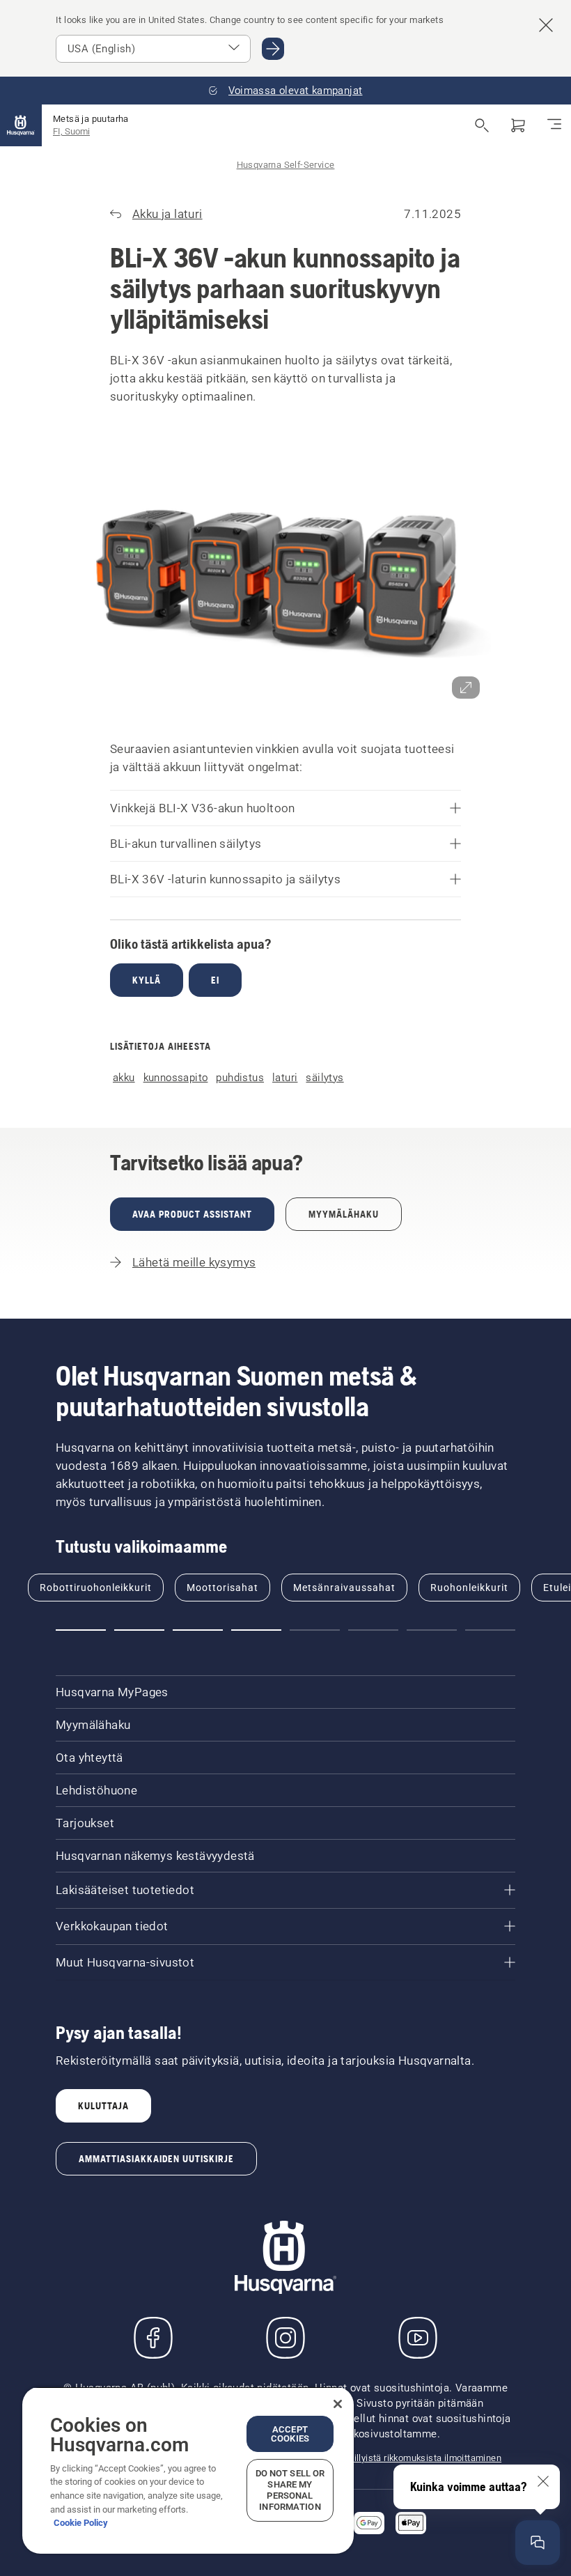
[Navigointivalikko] (554, 125)
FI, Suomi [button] (71, 131)
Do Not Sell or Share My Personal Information (290, 2490)
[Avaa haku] (482, 125)
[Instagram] (285, 2338)
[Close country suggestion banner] (546, 25)
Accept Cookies (290, 2434)
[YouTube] (418, 2338)
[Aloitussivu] (21, 125)
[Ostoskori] (518, 125)
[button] (285, 573)
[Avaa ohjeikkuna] (538, 2543)
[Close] (338, 2404)
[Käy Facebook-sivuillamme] (153, 2338)
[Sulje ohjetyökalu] (543, 2481)
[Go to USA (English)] (273, 49)
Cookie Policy (81, 2523)
